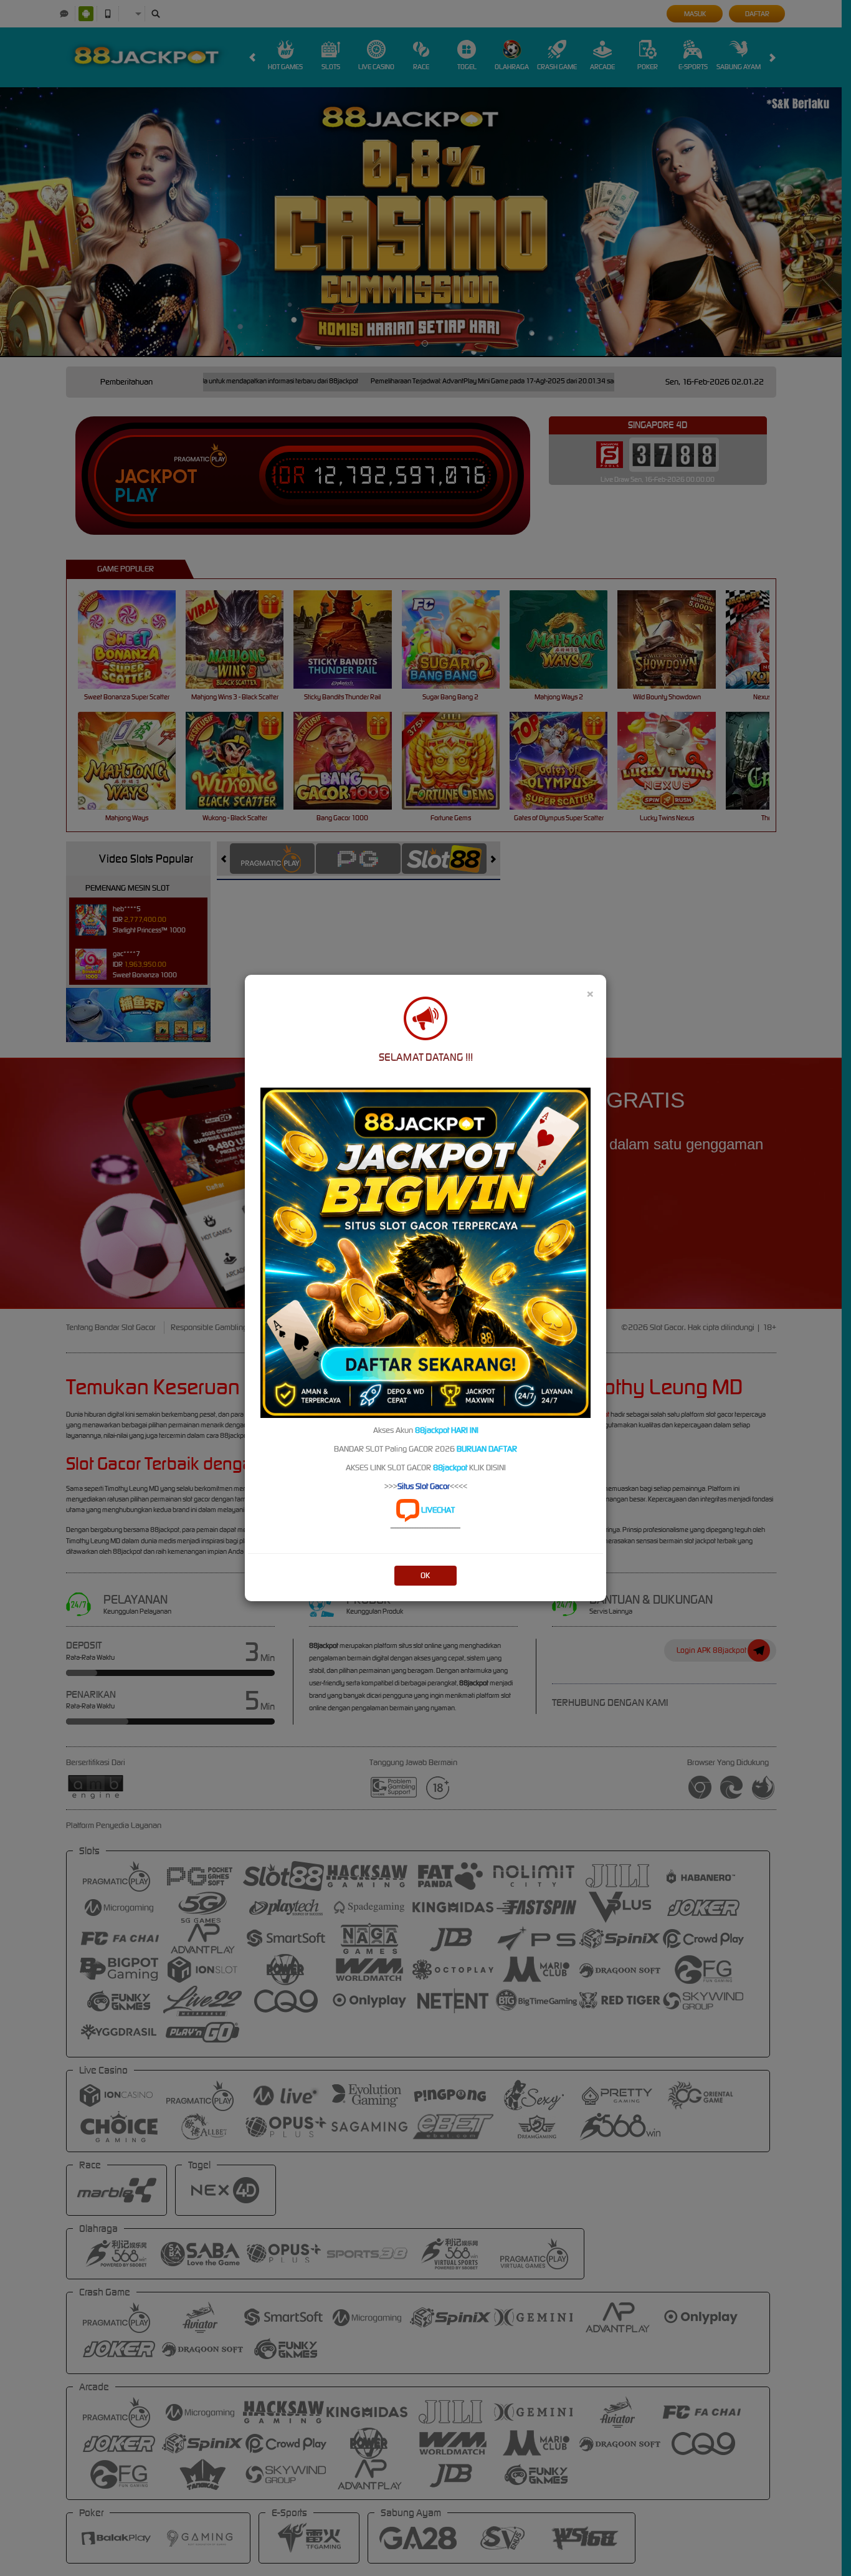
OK (425, 1575)
